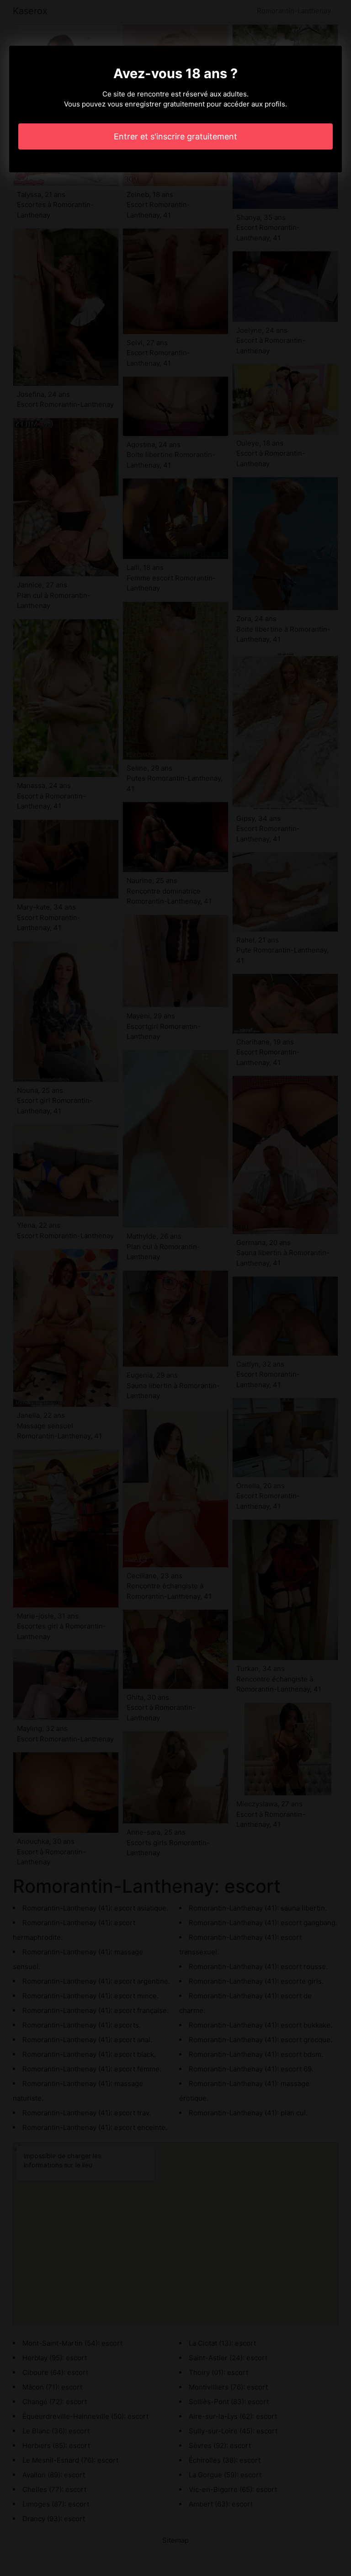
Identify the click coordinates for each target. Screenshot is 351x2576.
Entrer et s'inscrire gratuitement (175, 136)
